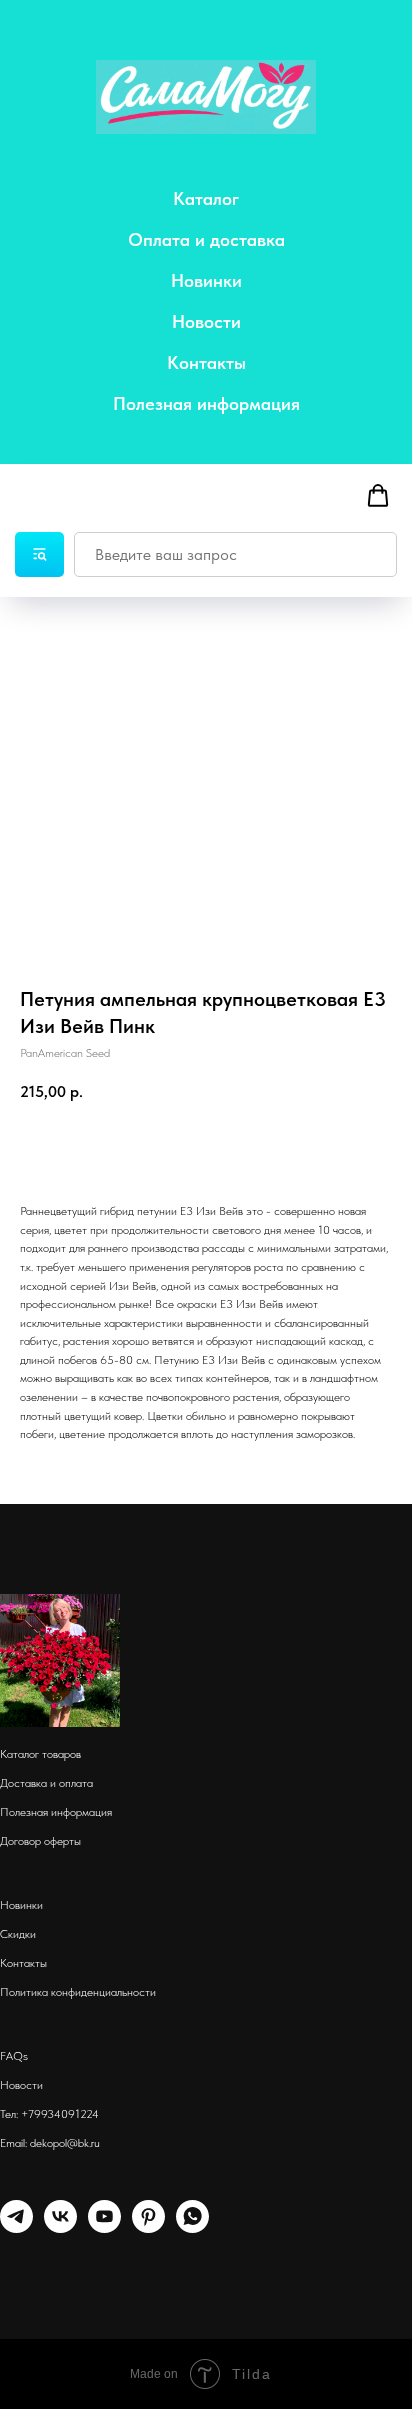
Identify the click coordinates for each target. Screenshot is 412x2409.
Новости (206, 321)
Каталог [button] (206, 198)
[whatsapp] (192, 2227)
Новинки (206, 280)
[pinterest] (148, 2227)
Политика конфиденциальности (78, 1992)
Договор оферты (40, 1841)
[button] (378, 496)
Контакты (206, 362)
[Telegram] (16, 2227)
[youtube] (104, 2227)
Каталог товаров (40, 1754)
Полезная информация (206, 403)
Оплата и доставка (206, 239)
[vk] (60, 2227)
